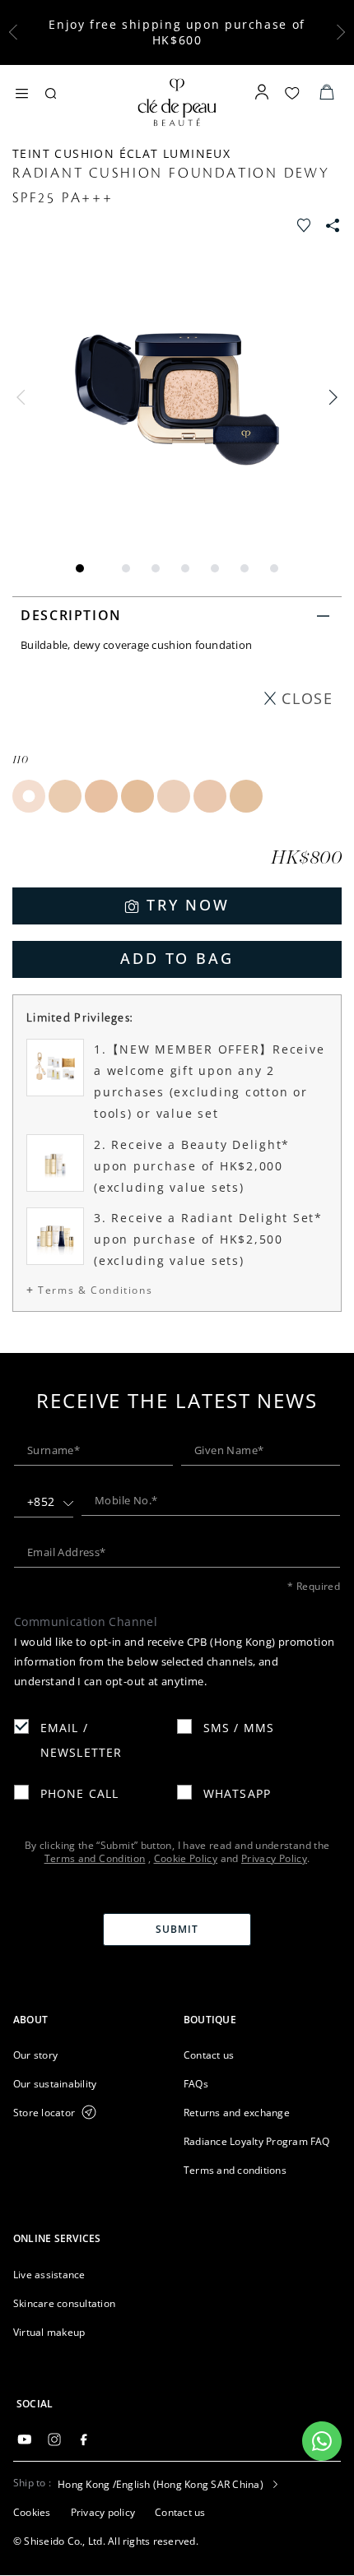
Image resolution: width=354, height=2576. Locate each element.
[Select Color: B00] (174, 796)
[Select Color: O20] (101, 796)
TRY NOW (188, 905)
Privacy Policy (274, 1858)
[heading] (92, 2020)
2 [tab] (126, 568)
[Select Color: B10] (210, 796)
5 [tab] (215, 568)
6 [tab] (245, 568)
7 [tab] (274, 568)
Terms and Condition (95, 1858)
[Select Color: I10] (29, 796)
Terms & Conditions (95, 1290)
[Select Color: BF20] (246, 796)
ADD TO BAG (177, 958)
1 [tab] (80, 568)
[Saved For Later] (305, 223)
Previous (25, 397)
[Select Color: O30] (137, 796)
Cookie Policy (186, 1858)
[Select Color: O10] (65, 796)
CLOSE (307, 698)
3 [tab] (156, 568)
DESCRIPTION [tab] (71, 615)
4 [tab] (185, 568)
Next (329, 397)
